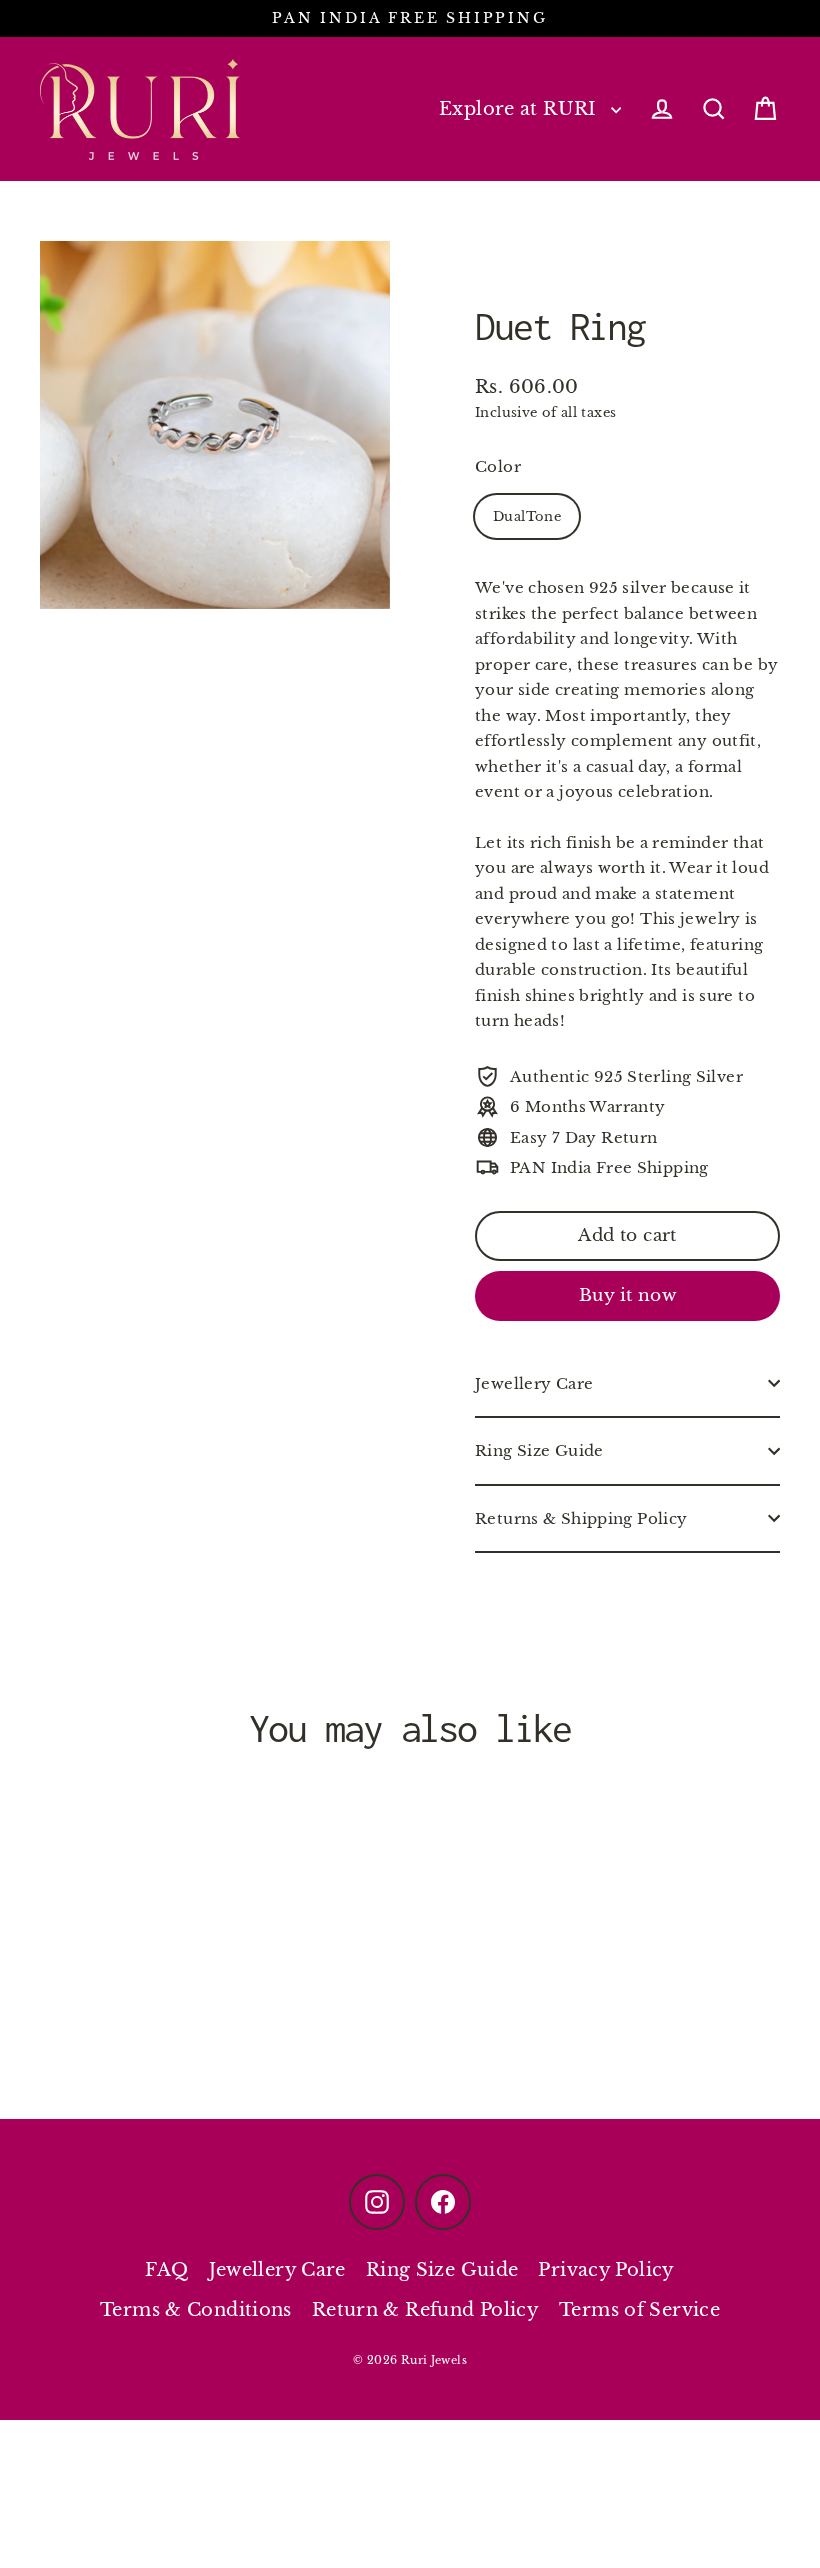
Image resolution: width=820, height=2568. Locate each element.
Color (498, 466)
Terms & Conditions (196, 2310)
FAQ (166, 2270)
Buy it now (627, 1295)
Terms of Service (639, 2310)
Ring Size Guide (539, 1450)
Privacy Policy (606, 2270)
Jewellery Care (534, 1383)
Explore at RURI (520, 108)
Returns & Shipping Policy (581, 1518)
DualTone (527, 516)
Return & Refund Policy (425, 2310)
